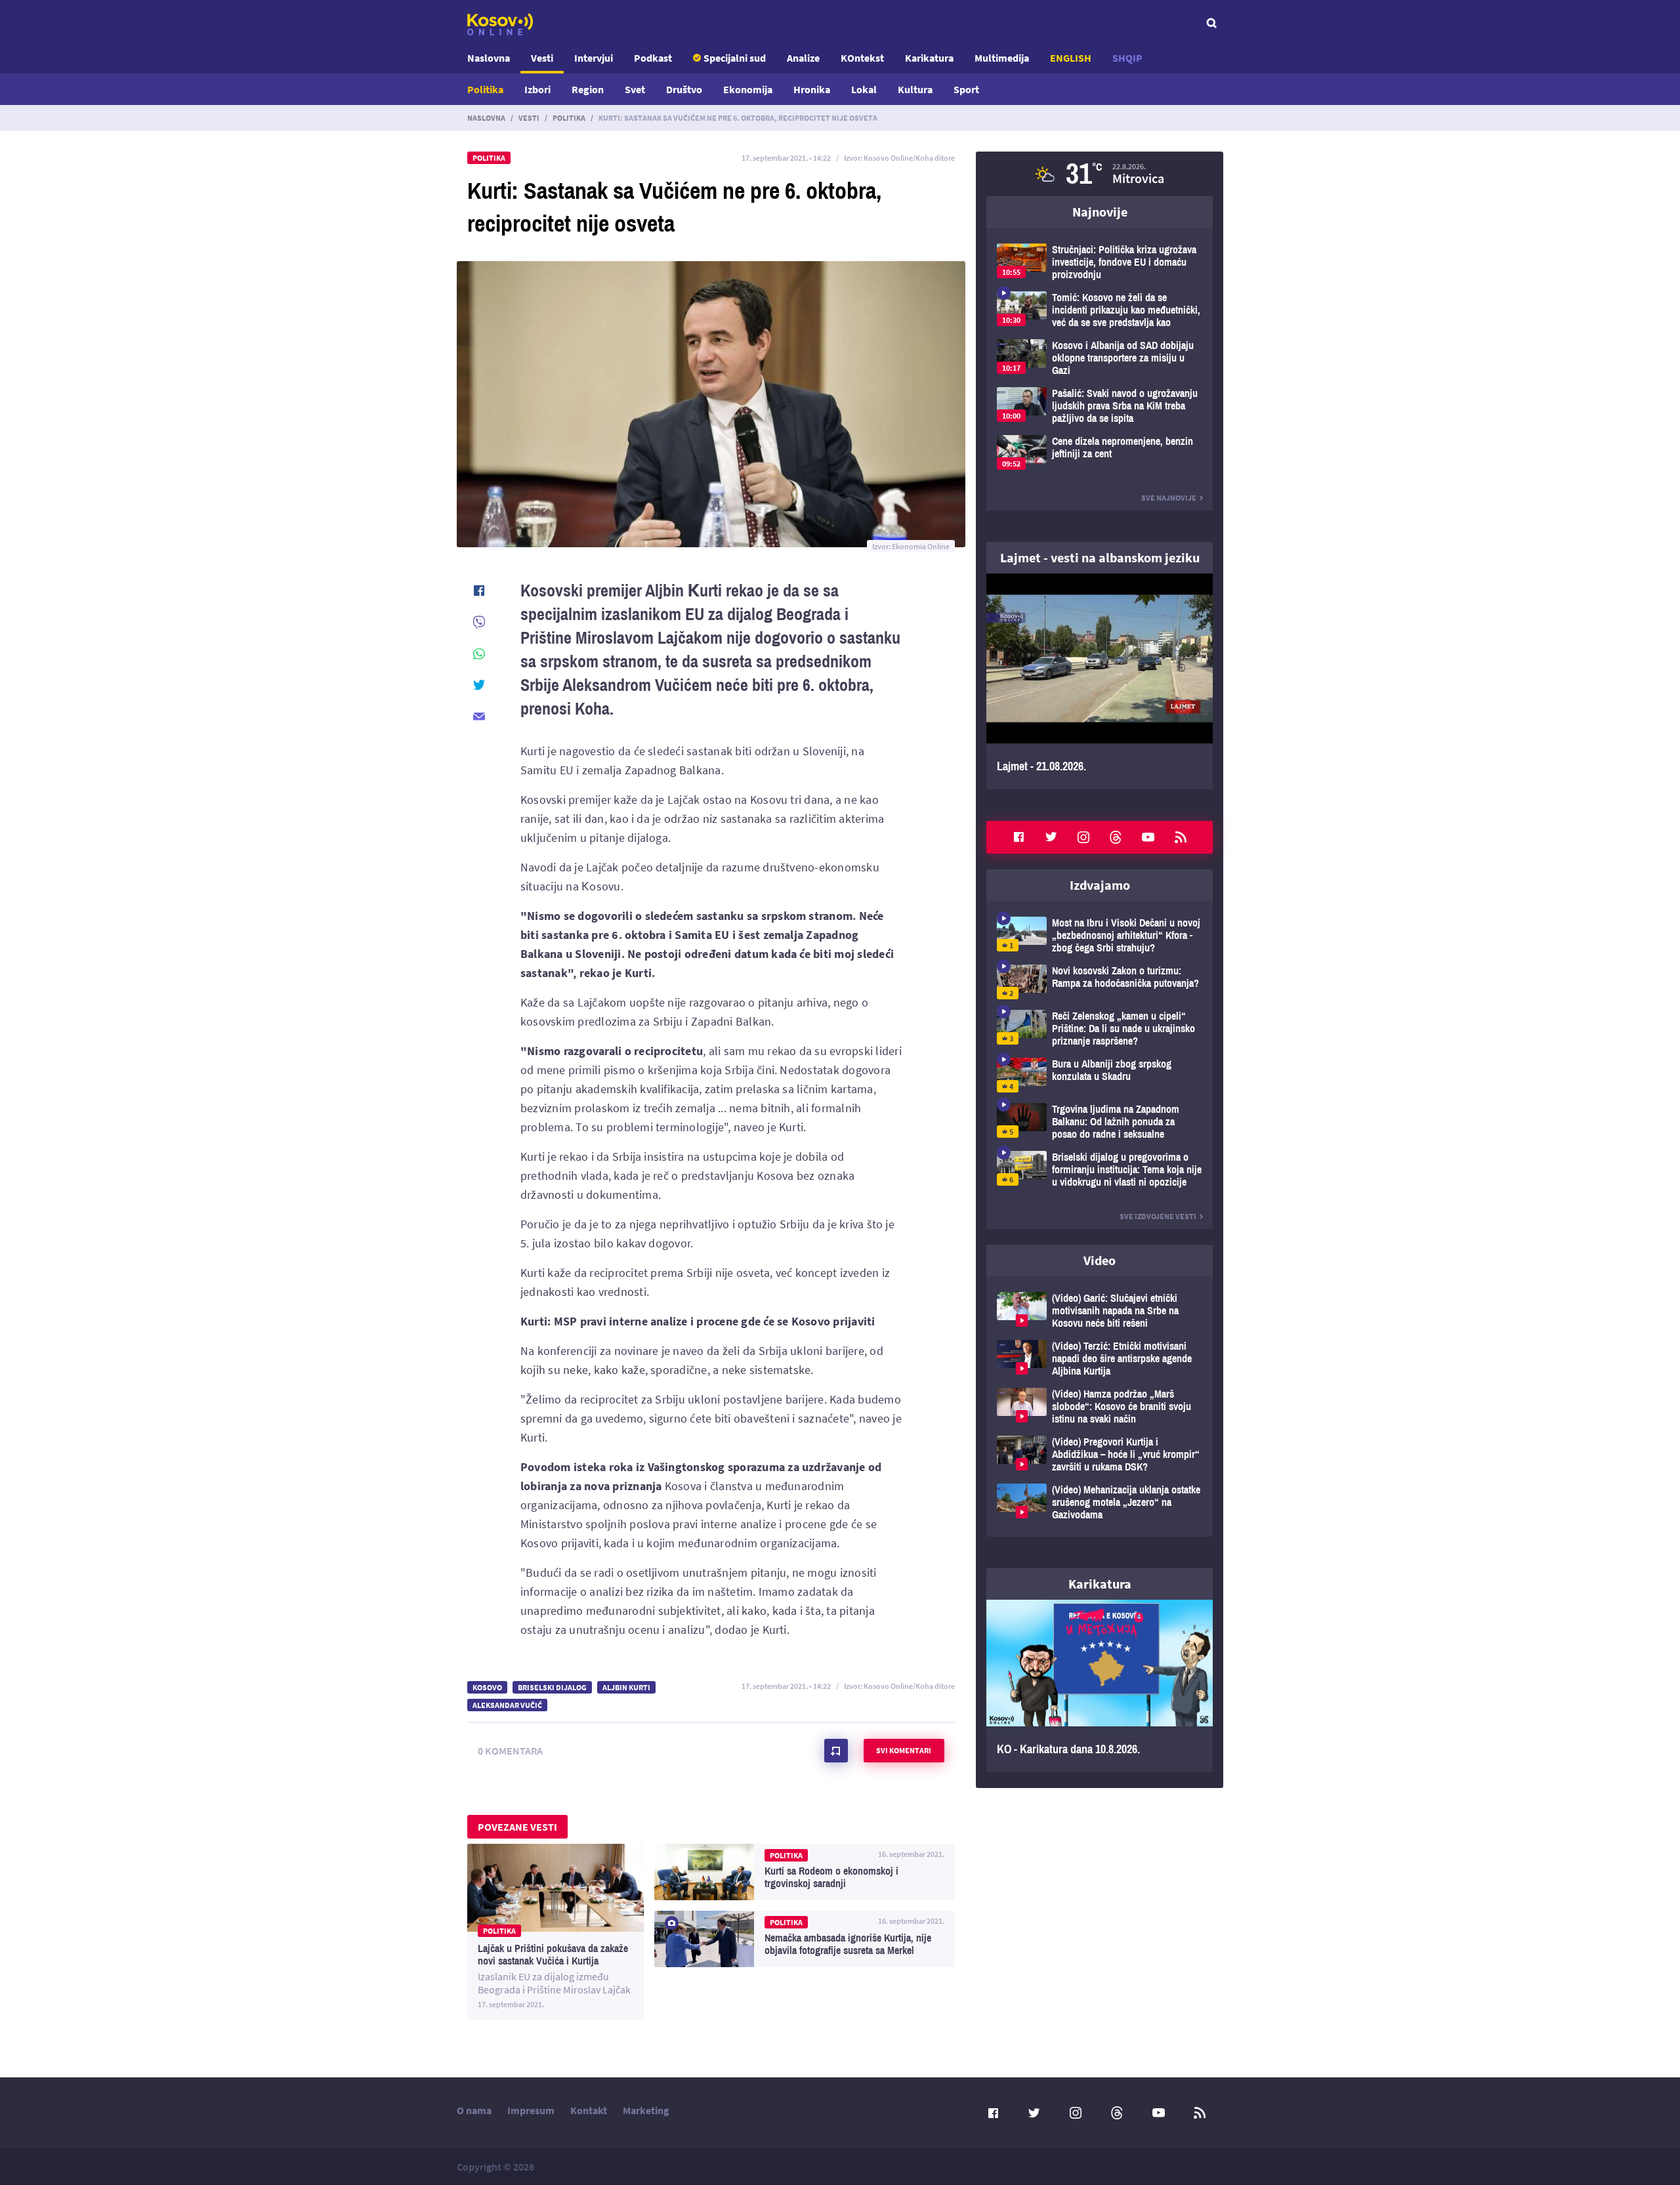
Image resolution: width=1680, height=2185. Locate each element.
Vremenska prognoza (1100, 174)
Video (1100, 1260)
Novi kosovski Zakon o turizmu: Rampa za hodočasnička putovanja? (1100, 982)
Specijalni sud (735, 58)
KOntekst (862, 58)
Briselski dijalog (552, 1687)
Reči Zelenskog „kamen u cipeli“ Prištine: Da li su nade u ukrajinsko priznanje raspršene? (1100, 1029)
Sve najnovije (1169, 498)
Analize (803, 58)
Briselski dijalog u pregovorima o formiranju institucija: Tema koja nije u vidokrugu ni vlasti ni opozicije (1100, 1170)
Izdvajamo (1100, 885)
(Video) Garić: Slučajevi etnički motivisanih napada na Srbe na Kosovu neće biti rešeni (1100, 1311)
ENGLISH (1071, 58)
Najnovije (1100, 212)
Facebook (1018, 837)
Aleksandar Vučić (507, 1705)
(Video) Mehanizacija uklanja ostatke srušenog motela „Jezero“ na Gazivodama (1100, 1502)
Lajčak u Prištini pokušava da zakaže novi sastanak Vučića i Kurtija (556, 1932)
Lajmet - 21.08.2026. (1100, 681)
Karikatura (929, 58)
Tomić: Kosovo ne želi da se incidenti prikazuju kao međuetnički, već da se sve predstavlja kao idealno (1100, 310)
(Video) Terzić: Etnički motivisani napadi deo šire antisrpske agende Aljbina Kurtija (1100, 1359)
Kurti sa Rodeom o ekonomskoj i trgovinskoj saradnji (805, 1872)
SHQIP (1127, 58)
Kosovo (487, 1687)
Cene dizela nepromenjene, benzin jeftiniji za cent (1100, 452)
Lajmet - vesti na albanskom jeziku (1100, 557)
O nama (474, 2110)
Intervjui (594, 58)
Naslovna (489, 58)
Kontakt (589, 2110)
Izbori (537, 89)
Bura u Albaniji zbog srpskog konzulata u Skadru (1100, 1075)
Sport (966, 89)
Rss (1181, 837)
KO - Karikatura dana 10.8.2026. (1100, 1686)
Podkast (653, 58)
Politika (485, 89)
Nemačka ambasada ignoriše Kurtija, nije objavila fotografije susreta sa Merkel (805, 1939)
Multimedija (1002, 58)
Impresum (531, 2110)
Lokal (864, 89)
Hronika (812, 89)
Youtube (1148, 837)
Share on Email (479, 717)
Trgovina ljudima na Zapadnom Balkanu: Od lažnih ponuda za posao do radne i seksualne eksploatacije (1100, 1122)
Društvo (684, 89)
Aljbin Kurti (626, 1687)
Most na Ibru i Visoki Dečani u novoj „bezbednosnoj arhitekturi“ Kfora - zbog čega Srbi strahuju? (1100, 935)
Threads (1116, 837)
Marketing (646, 2110)
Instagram (1083, 837)
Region (588, 89)
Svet (635, 89)
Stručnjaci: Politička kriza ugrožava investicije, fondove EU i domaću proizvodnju (1100, 262)
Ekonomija (748, 89)
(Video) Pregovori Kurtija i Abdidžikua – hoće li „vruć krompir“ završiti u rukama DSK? (1100, 1454)
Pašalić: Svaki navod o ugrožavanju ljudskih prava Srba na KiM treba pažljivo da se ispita (1100, 406)
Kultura (915, 89)
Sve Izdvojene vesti (1158, 1216)
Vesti (542, 58)
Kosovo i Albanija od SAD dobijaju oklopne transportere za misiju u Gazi (1100, 358)
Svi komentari (904, 1750)
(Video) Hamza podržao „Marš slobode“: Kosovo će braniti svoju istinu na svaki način (1100, 1406)
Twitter (1051, 837)
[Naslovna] (500, 24)
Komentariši (836, 1751)
